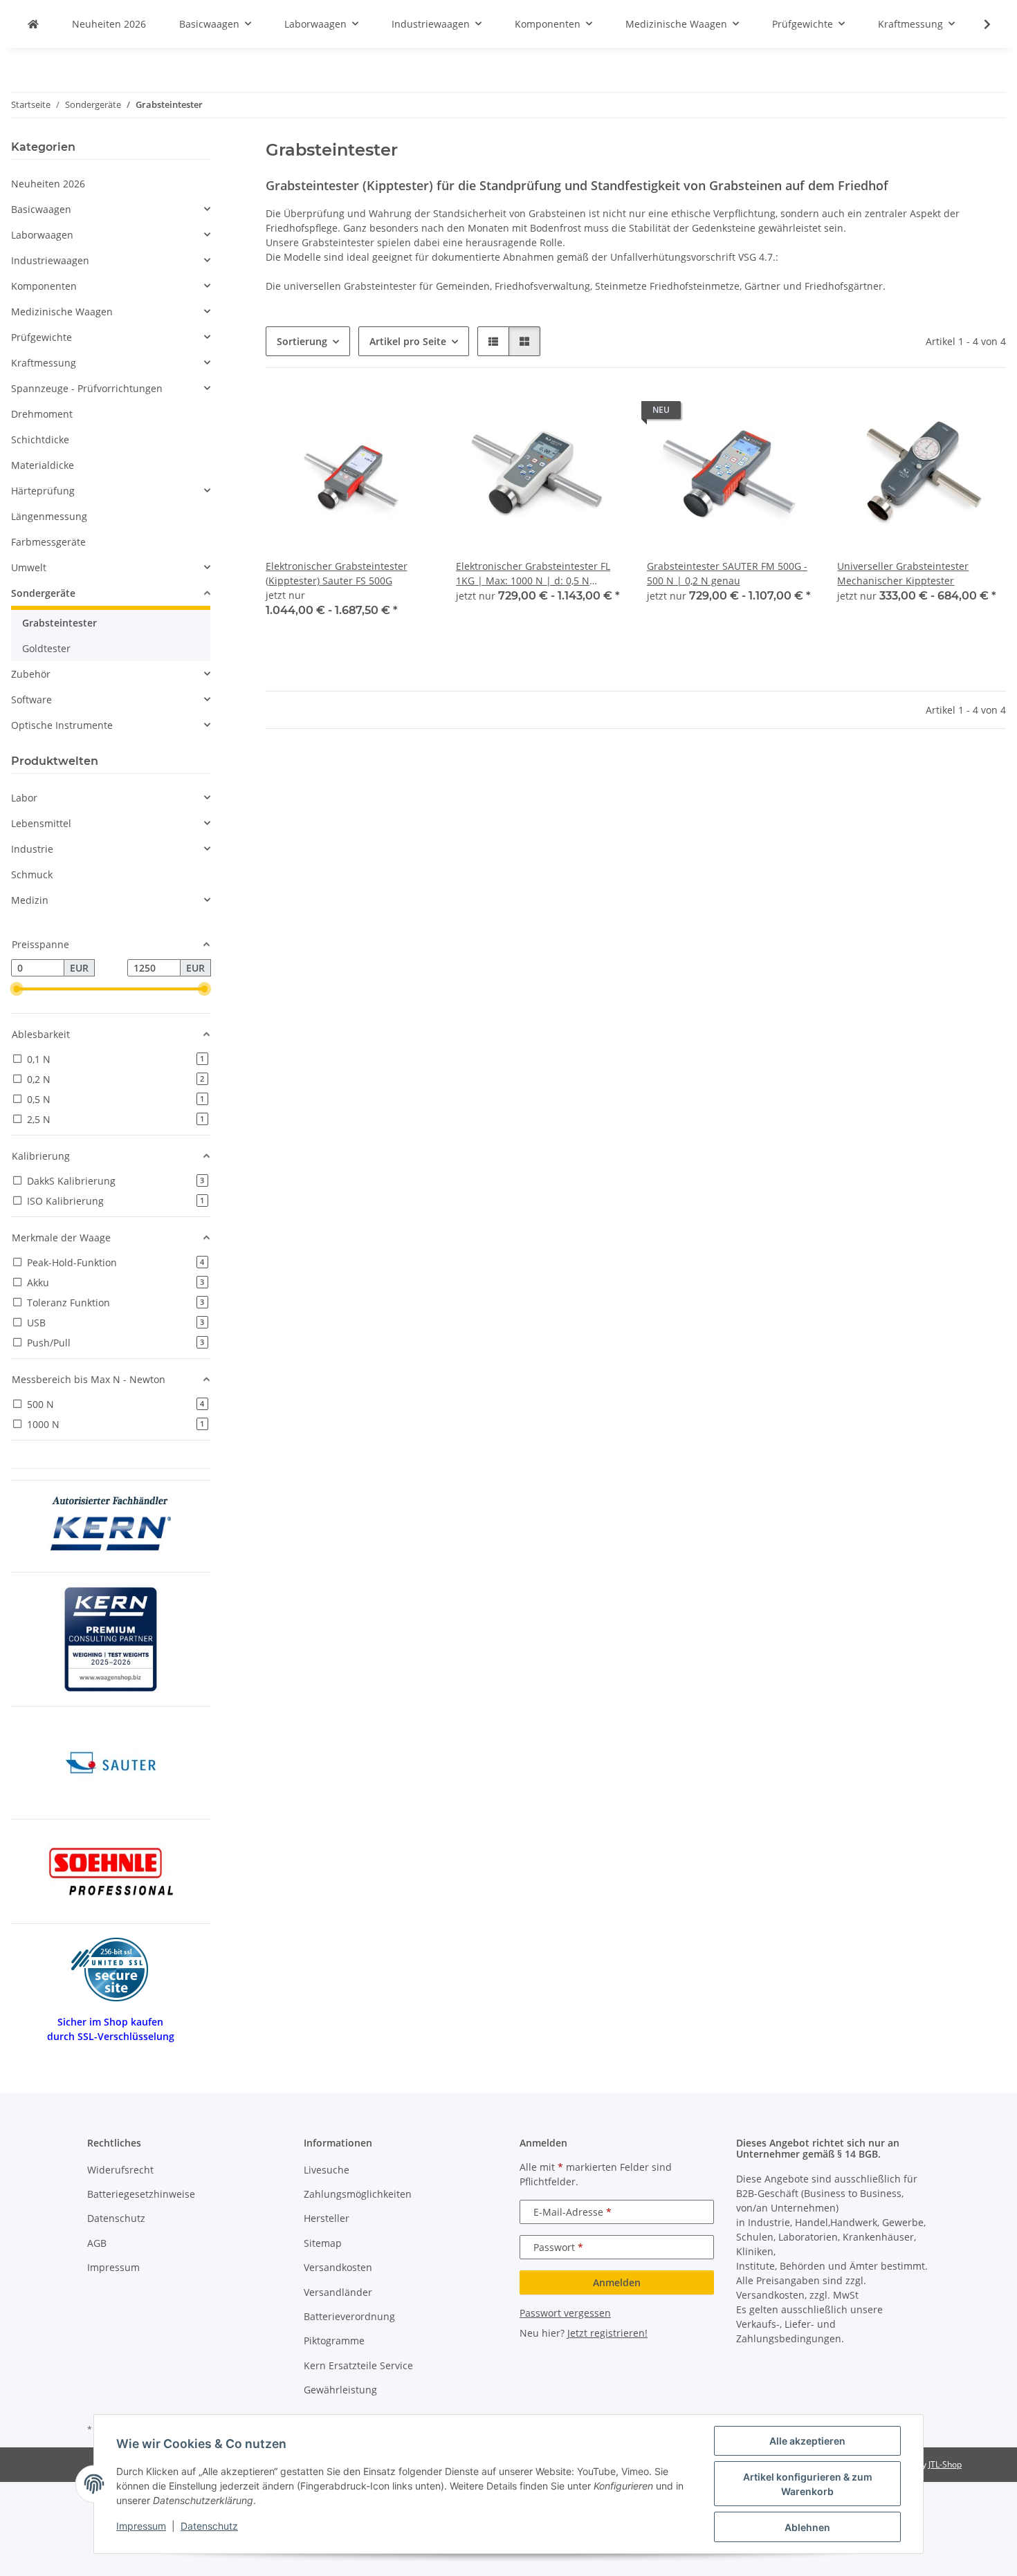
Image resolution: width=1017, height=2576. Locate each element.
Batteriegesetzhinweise (141, 2194)
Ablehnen (807, 2527)
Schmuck (32, 874)
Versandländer (338, 2292)
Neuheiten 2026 (48, 184)
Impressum (141, 2526)
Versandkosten (338, 2267)
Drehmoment (42, 414)
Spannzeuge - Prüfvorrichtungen (87, 388)
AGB (97, 2243)
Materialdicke (43, 465)
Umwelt (29, 567)
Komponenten (44, 286)
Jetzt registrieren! (607, 2333)
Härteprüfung (43, 491)
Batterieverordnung (349, 2316)
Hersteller (327, 2218)
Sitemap (323, 2243)
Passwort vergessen (565, 2313)
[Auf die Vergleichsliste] (374, 414)
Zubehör (31, 674)
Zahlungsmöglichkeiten (358, 2194)
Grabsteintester (59, 623)
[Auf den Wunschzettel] (410, 414)
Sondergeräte (43, 593)
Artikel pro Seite (408, 341)
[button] (978, 24)
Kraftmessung (44, 363)
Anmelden (617, 2282)
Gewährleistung (340, 2390)
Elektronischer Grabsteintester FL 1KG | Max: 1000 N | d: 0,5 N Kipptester (533, 574)
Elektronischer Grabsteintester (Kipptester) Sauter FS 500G (337, 573)
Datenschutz (209, 2526)
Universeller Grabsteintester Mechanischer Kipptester (903, 573)
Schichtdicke (40, 439)
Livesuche (327, 2170)
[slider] (17, 990)
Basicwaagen (41, 209)
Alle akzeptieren (807, 2441)
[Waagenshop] (33, 24)
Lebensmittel (41, 823)
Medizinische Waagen (62, 312)
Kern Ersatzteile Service (358, 2365)
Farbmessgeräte (48, 542)
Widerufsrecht (120, 2170)
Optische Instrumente (62, 725)
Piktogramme (334, 2341)
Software (31, 699)
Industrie (32, 849)
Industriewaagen (50, 260)
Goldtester (46, 648)
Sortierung (302, 341)
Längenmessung (49, 516)
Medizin (30, 900)
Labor (24, 798)
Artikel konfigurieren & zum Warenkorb (808, 2484)
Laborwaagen (42, 235)
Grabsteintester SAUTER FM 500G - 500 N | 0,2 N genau (727, 573)
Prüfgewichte (42, 337)
